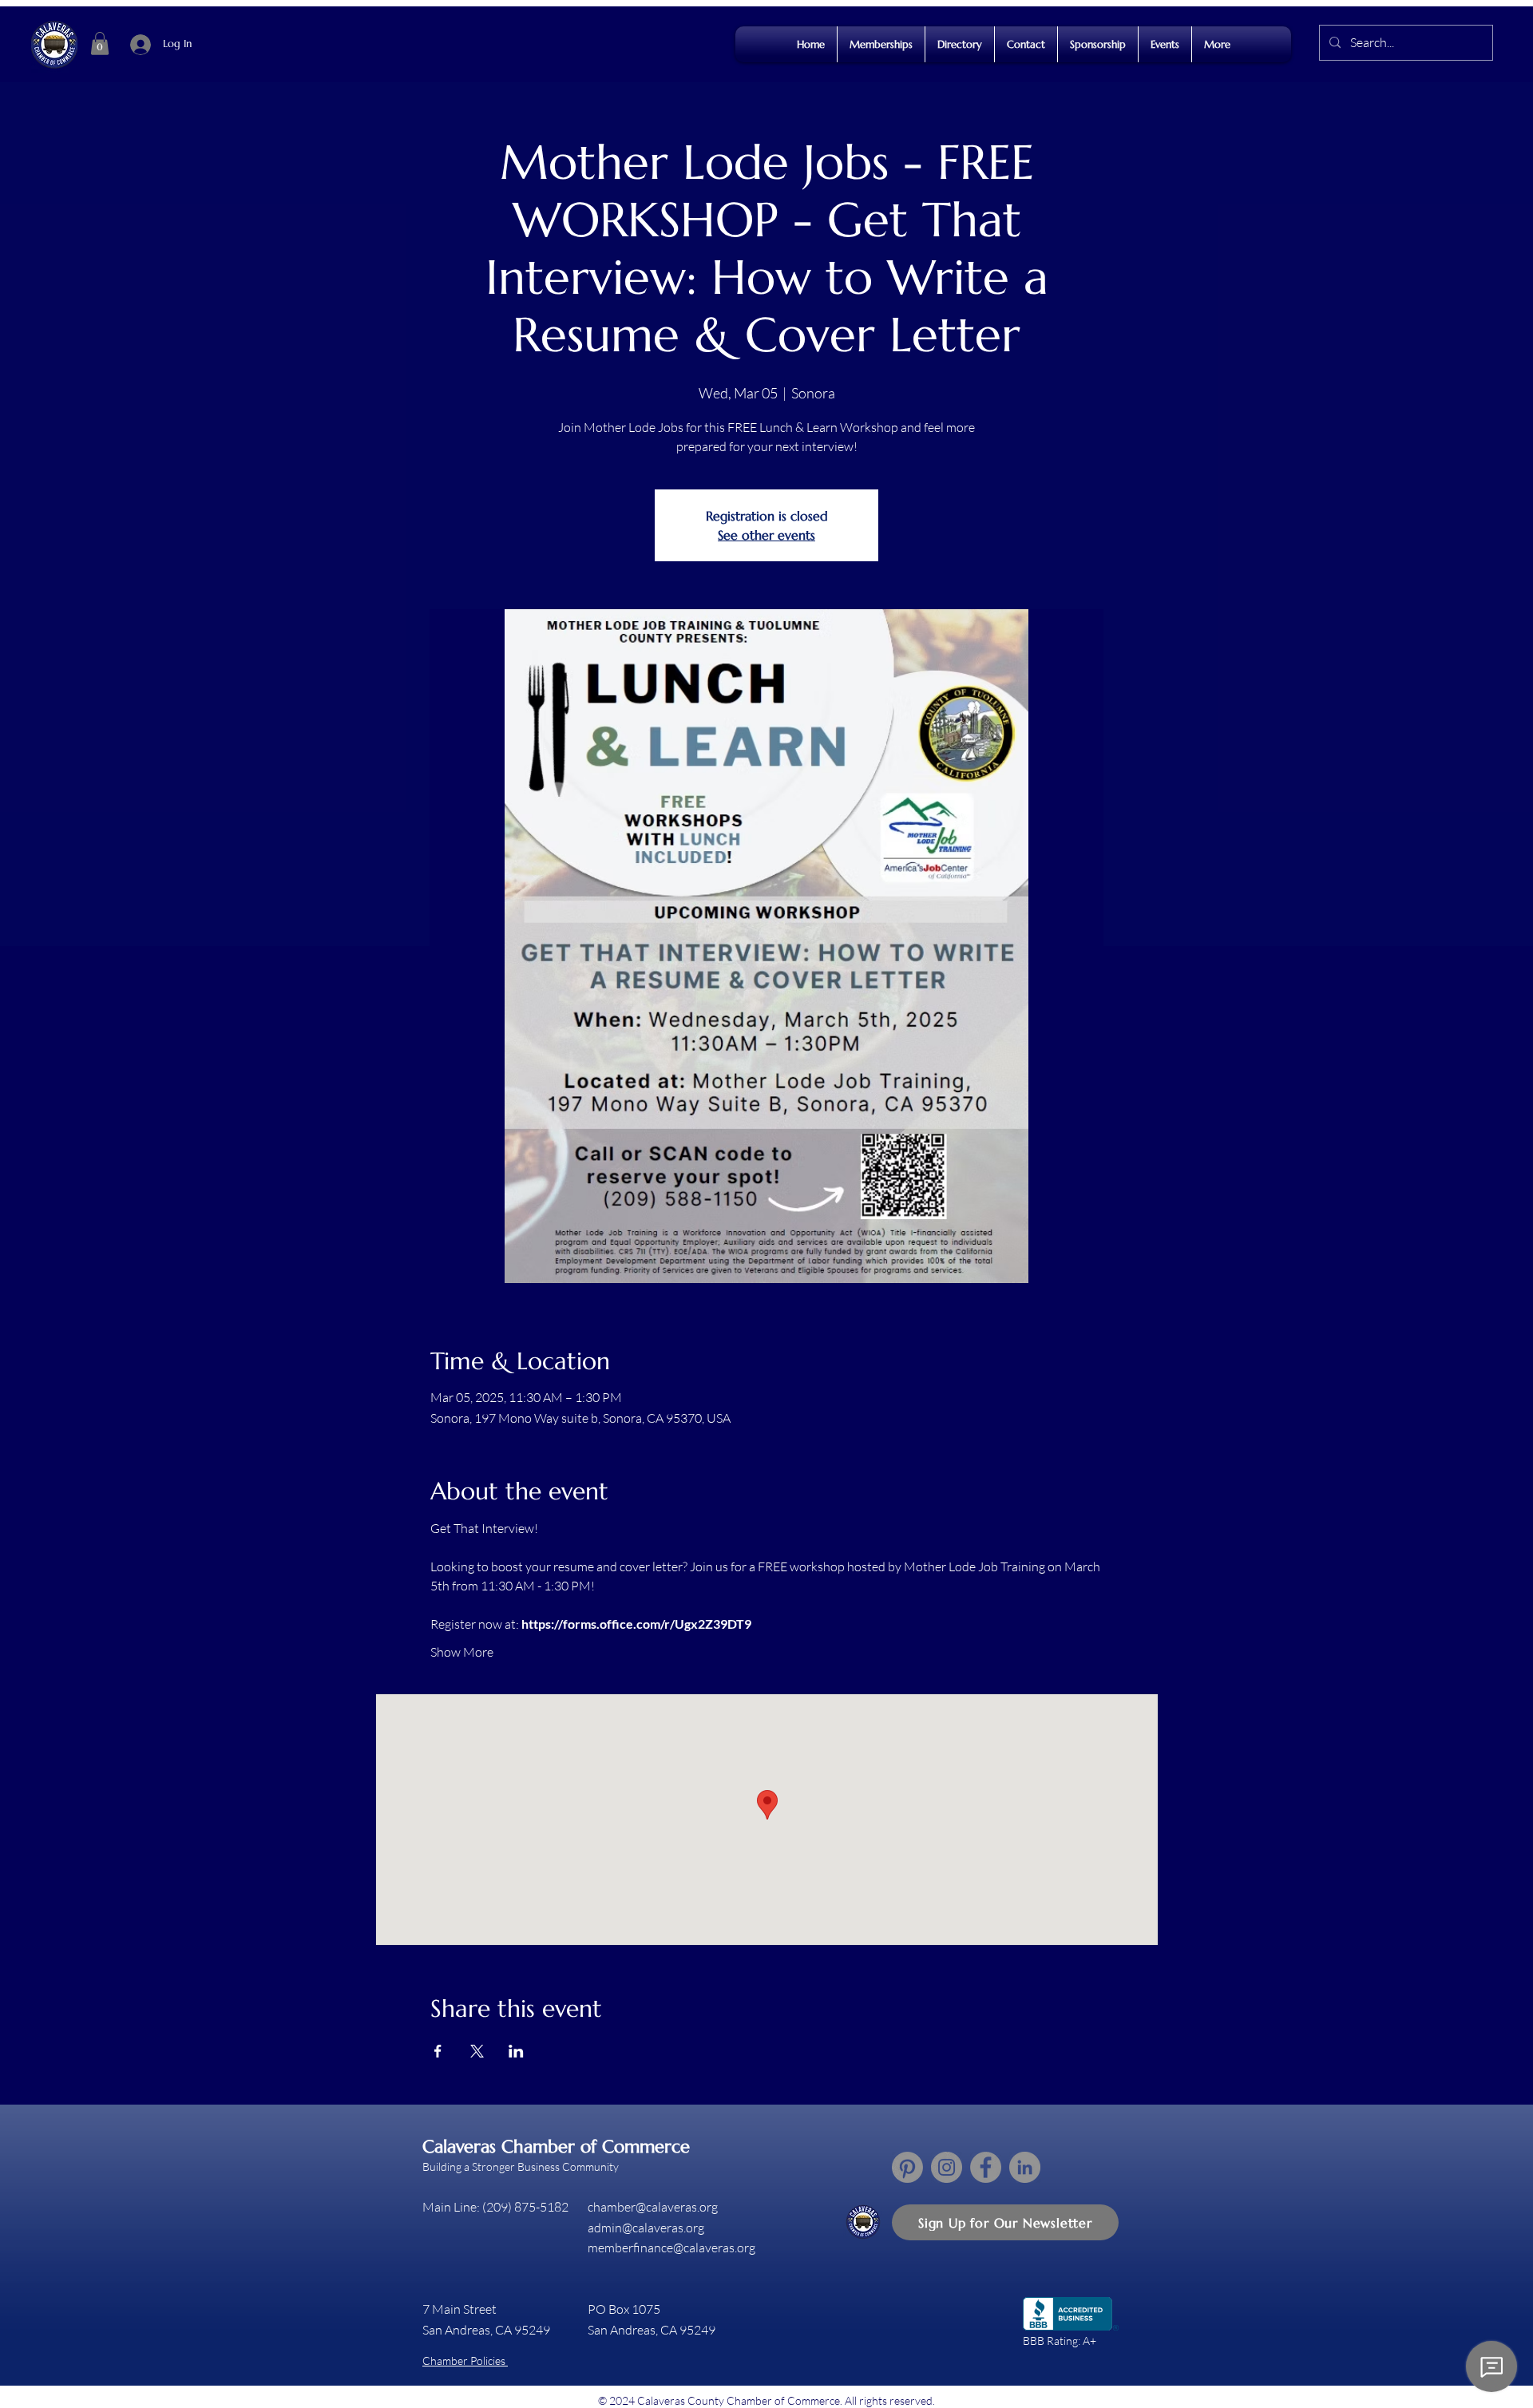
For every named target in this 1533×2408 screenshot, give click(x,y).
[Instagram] (947, 2167)
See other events (766, 535)
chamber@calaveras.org (653, 2207)
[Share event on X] (477, 2051)
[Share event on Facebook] (438, 2051)
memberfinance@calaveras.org (671, 2248)
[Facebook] (986, 2167)
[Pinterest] (907, 2167)
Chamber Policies (465, 2360)
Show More (462, 1652)
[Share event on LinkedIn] (516, 2051)
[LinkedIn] (1025, 2167)
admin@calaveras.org (646, 2228)
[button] (100, 44)
